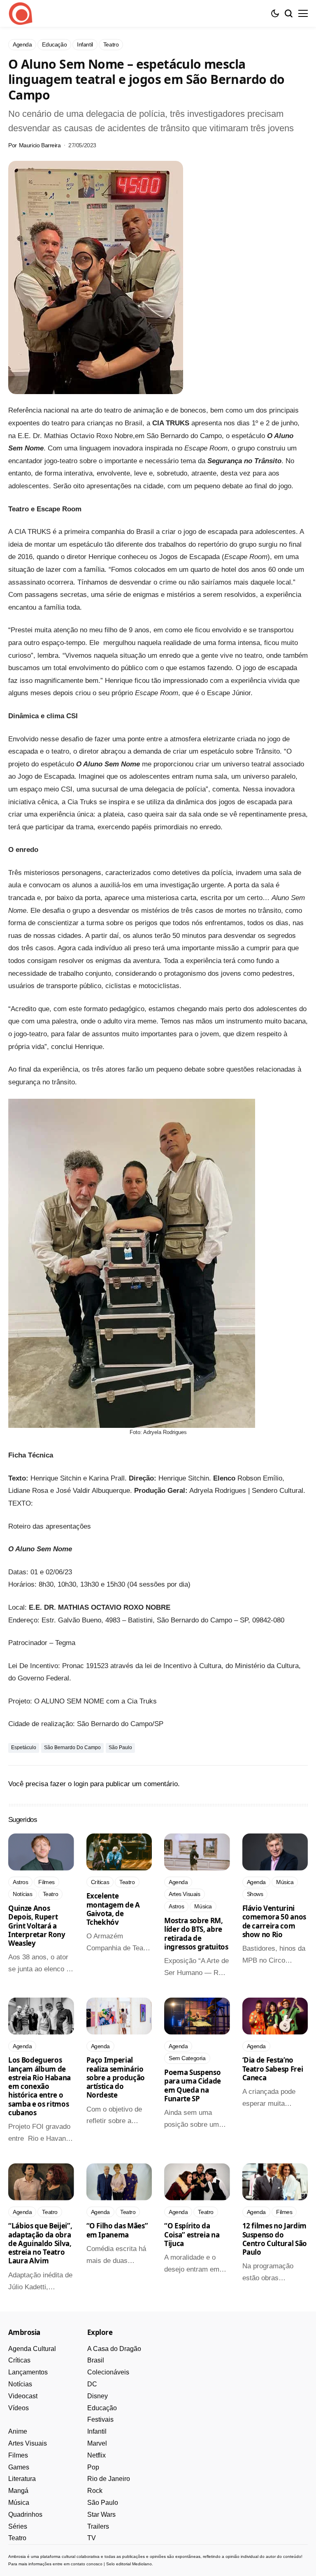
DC (92, 2384)
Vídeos (19, 2408)
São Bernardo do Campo (72, 1748)
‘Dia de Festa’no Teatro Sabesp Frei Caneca (273, 2069)
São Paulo (120, 1748)
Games (19, 2467)
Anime (18, 2431)
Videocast (23, 2396)
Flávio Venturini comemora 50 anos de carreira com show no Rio (274, 1921)
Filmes (18, 2455)
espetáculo (24, 1748)
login (81, 1784)
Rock (95, 2491)
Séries (18, 2526)
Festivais (100, 2419)
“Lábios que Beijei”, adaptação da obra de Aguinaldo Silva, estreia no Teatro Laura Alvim (40, 2243)
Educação (102, 2408)
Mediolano (142, 2564)
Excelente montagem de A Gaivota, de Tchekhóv (113, 1909)
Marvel (97, 2443)
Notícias (20, 2384)
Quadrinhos (25, 2515)
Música (19, 2503)
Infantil (97, 2431)
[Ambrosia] (21, 14)
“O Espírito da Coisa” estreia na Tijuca (192, 2235)
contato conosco (87, 2564)
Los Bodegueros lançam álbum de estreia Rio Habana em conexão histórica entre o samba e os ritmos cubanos (39, 2086)
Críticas (19, 2360)
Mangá (18, 2491)
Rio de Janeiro (109, 2479)
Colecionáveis (108, 2372)
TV (92, 2538)
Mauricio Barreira (40, 145)
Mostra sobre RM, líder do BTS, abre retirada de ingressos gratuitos (196, 1934)
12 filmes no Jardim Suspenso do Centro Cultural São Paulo (275, 2239)
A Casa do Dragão (114, 2349)
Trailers (98, 2526)
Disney (98, 2396)
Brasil (96, 2360)
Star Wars (101, 2515)
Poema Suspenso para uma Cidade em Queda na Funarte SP (193, 2085)
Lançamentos (28, 2372)
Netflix (96, 2455)
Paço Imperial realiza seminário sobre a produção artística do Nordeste (116, 2077)
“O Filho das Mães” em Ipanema (117, 2230)
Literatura (22, 2479)
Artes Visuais (28, 2443)
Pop (93, 2467)
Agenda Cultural (32, 2349)
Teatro (17, 2538)
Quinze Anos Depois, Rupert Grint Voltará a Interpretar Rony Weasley (37, 1926)
